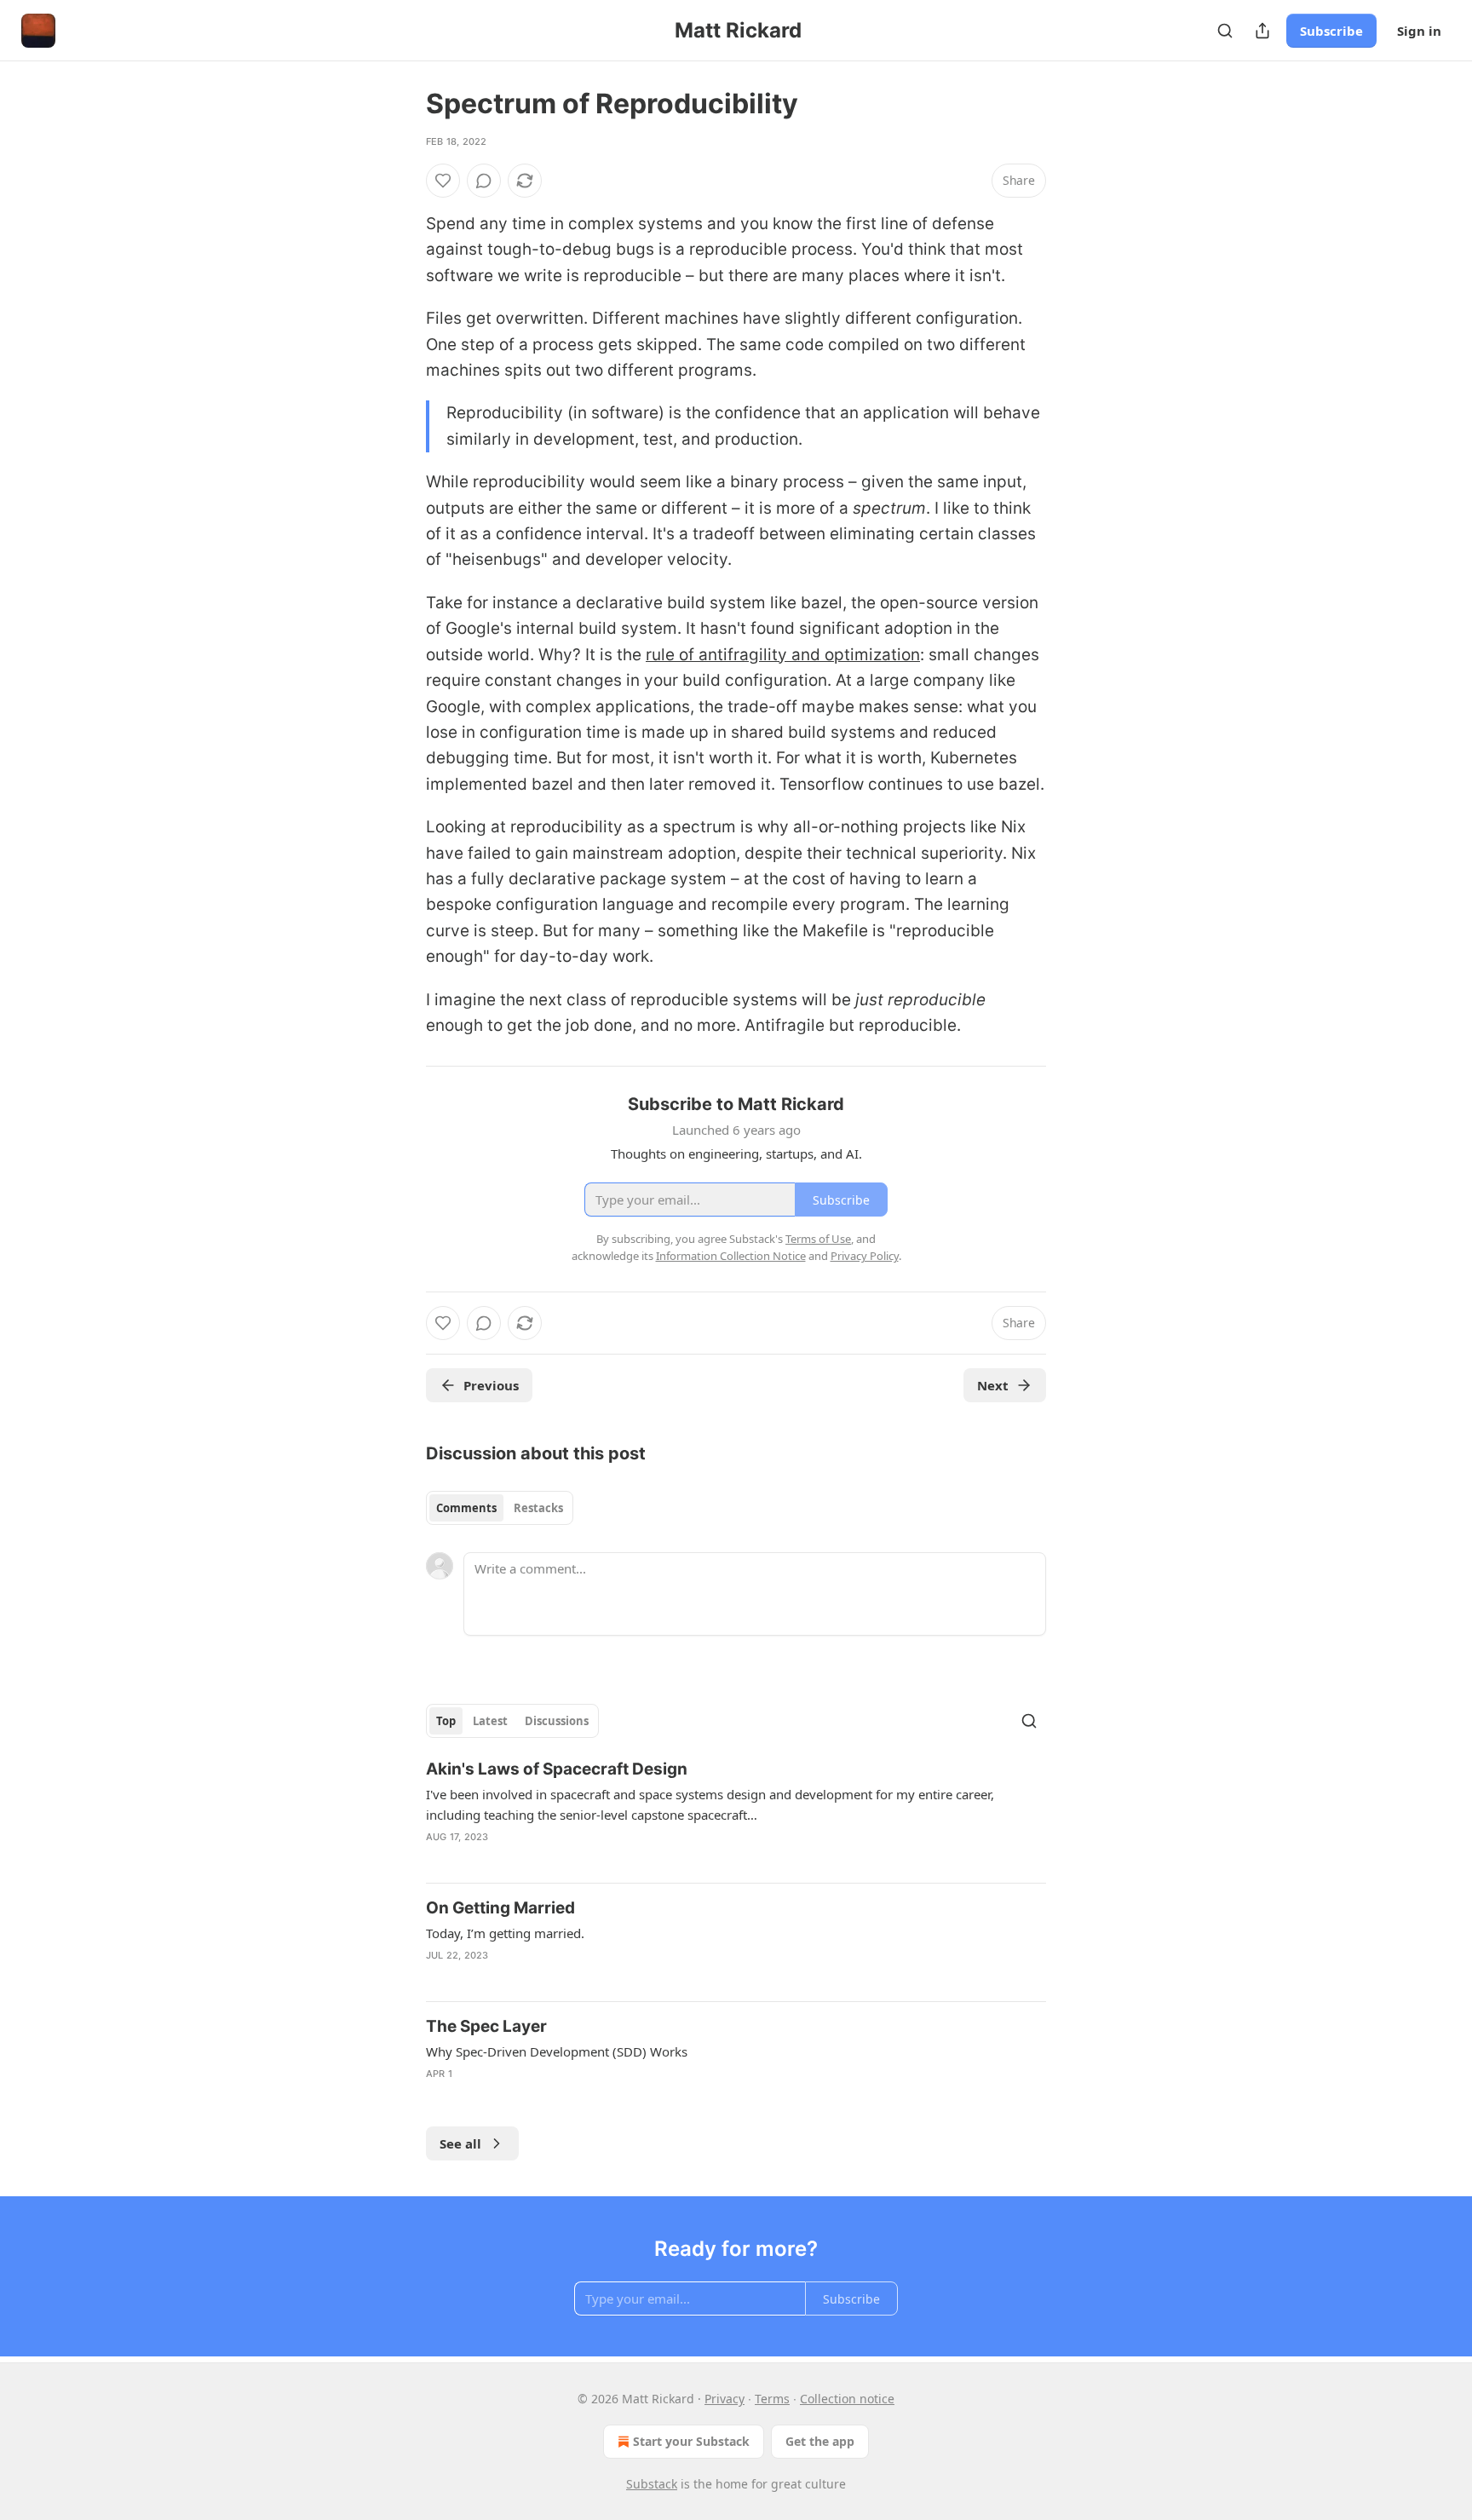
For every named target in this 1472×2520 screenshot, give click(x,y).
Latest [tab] (490, 1721)
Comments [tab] (466, 1508)
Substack (652, 2484)
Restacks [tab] (538, 1508)
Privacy (724, 2399)
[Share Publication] (1262, 31)
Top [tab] (446, 1721)
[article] (736, 1814)
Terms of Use (818, 1239)
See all (460, 2143)
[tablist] (500, 1508)
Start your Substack (691, 2441)
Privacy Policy (865, 1256)
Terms (772, 2399)
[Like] (443, 181)
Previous (491, 1385)
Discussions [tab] (557, 1721)
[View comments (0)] (484, 181)
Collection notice (847, 2399)
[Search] (1225, 31)
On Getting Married (500, 1908)
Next (993, 1385)
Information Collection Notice (731, 1256)
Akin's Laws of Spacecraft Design (557, 1769)
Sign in (1419, 31)
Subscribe (1331, 31)
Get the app (820, 2441)
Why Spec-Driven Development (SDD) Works (557, 2051)
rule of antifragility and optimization (783, 655)
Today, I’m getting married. (505, 1933)
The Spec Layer (486, 2026)
